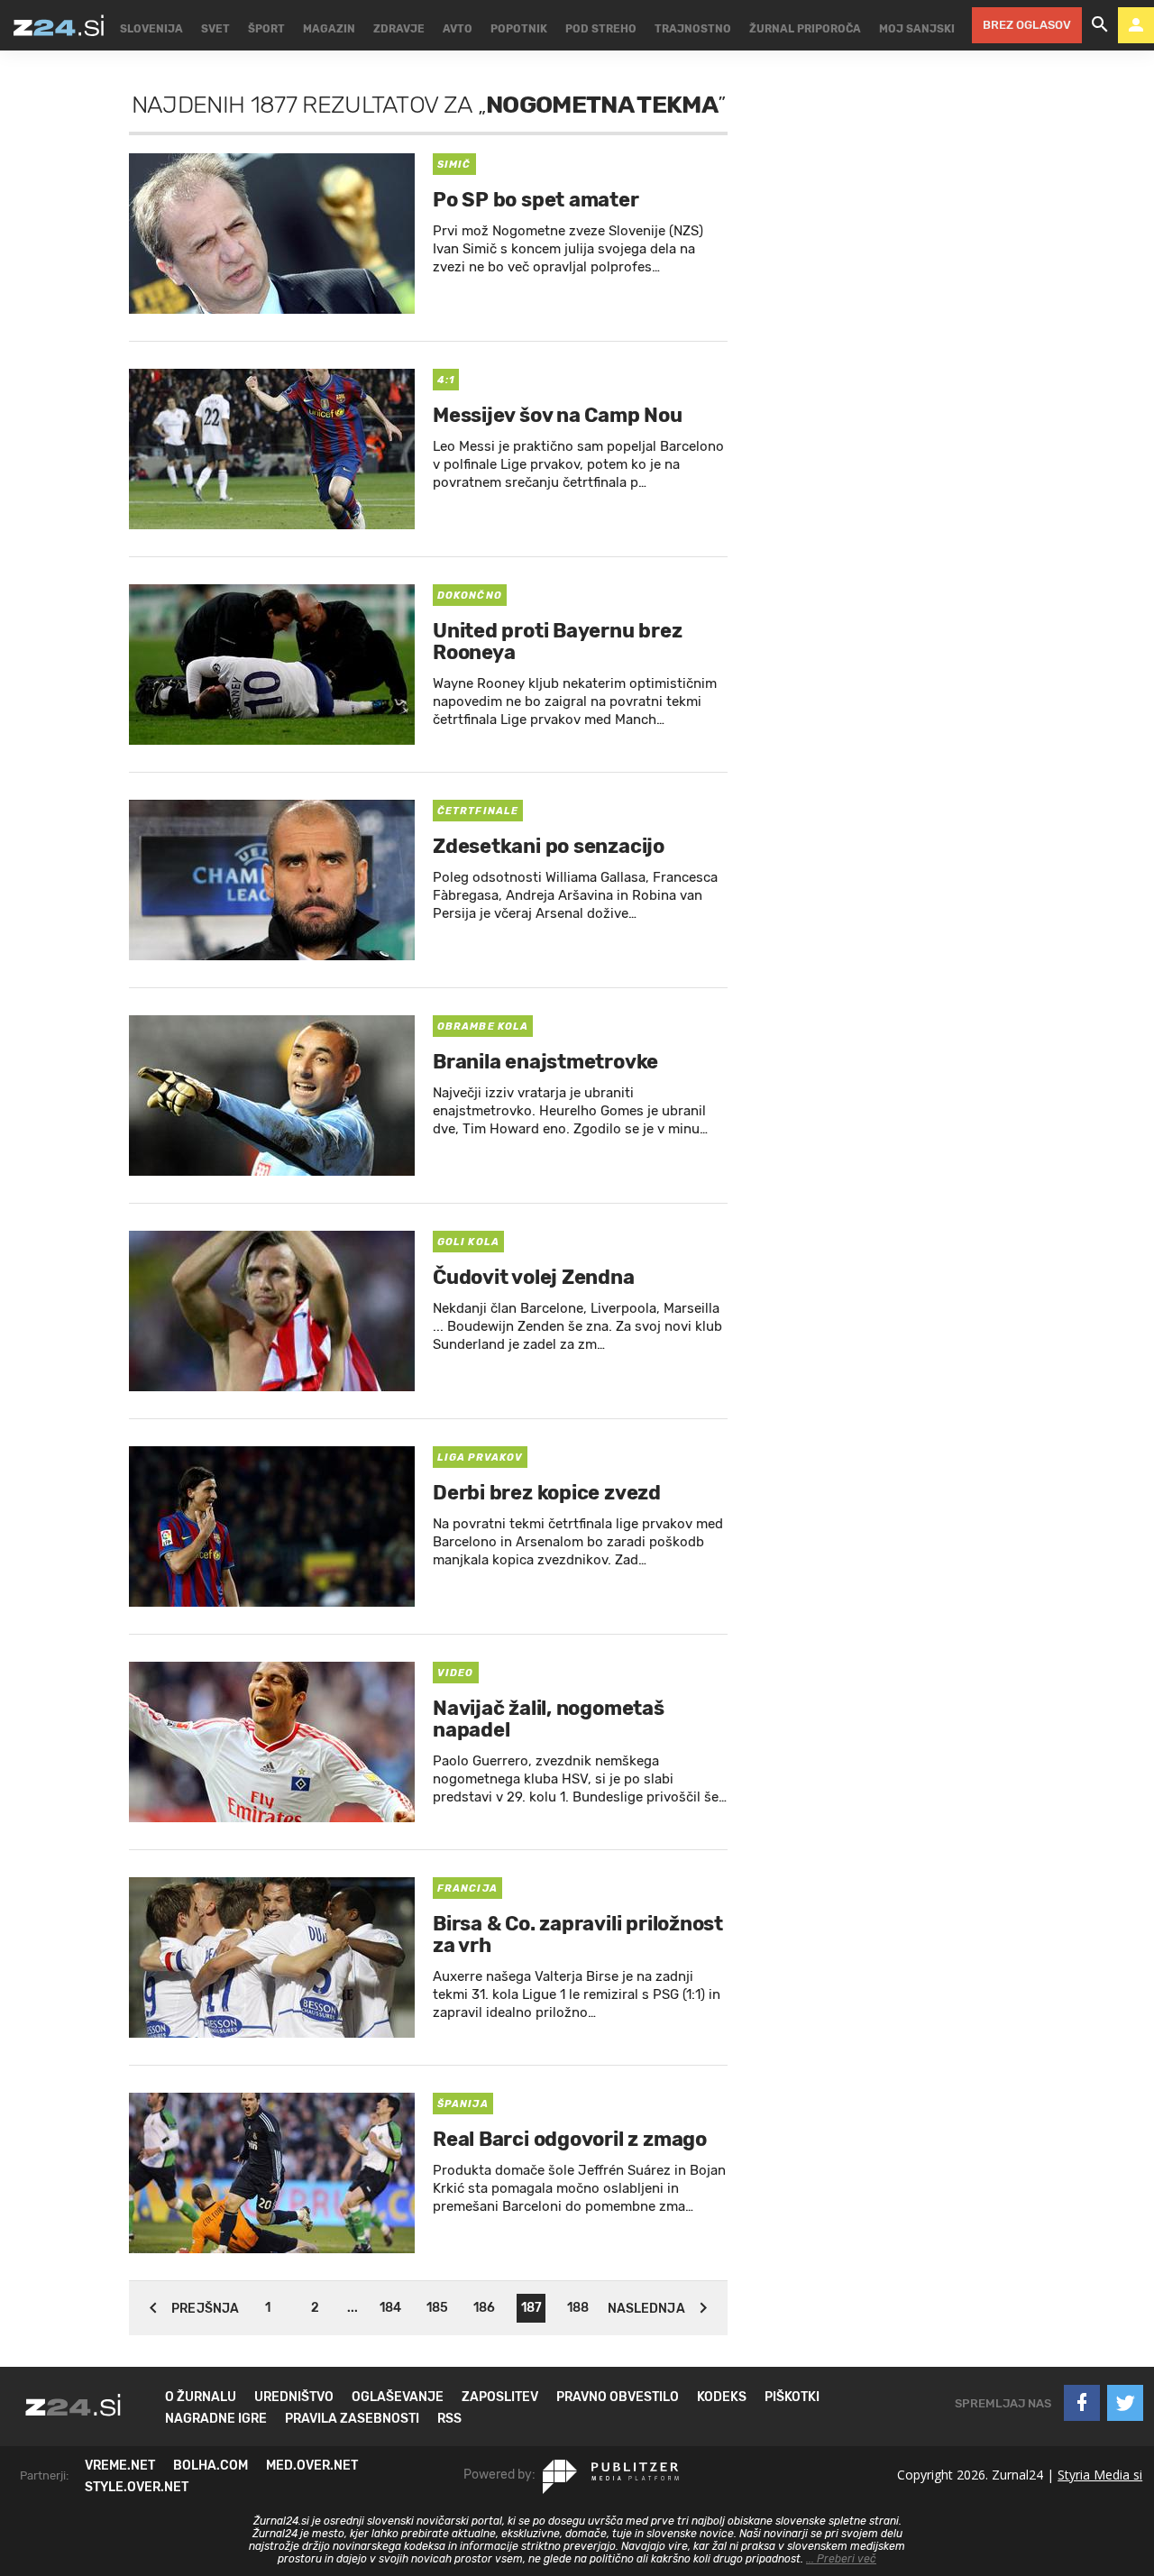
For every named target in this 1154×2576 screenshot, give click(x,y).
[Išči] (1100, 25)
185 (437, 2308)
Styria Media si (1100, 2475)
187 (531, 2308)
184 (390, 2308)
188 (578, 2308)
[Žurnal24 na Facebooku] (1082, 2403)
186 (484, 2308)
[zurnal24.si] (59, 25)
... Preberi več (841, 2559)
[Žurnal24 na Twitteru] (1125, 2403)
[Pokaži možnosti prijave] (1136, 25)
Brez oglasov (1027, 25)
